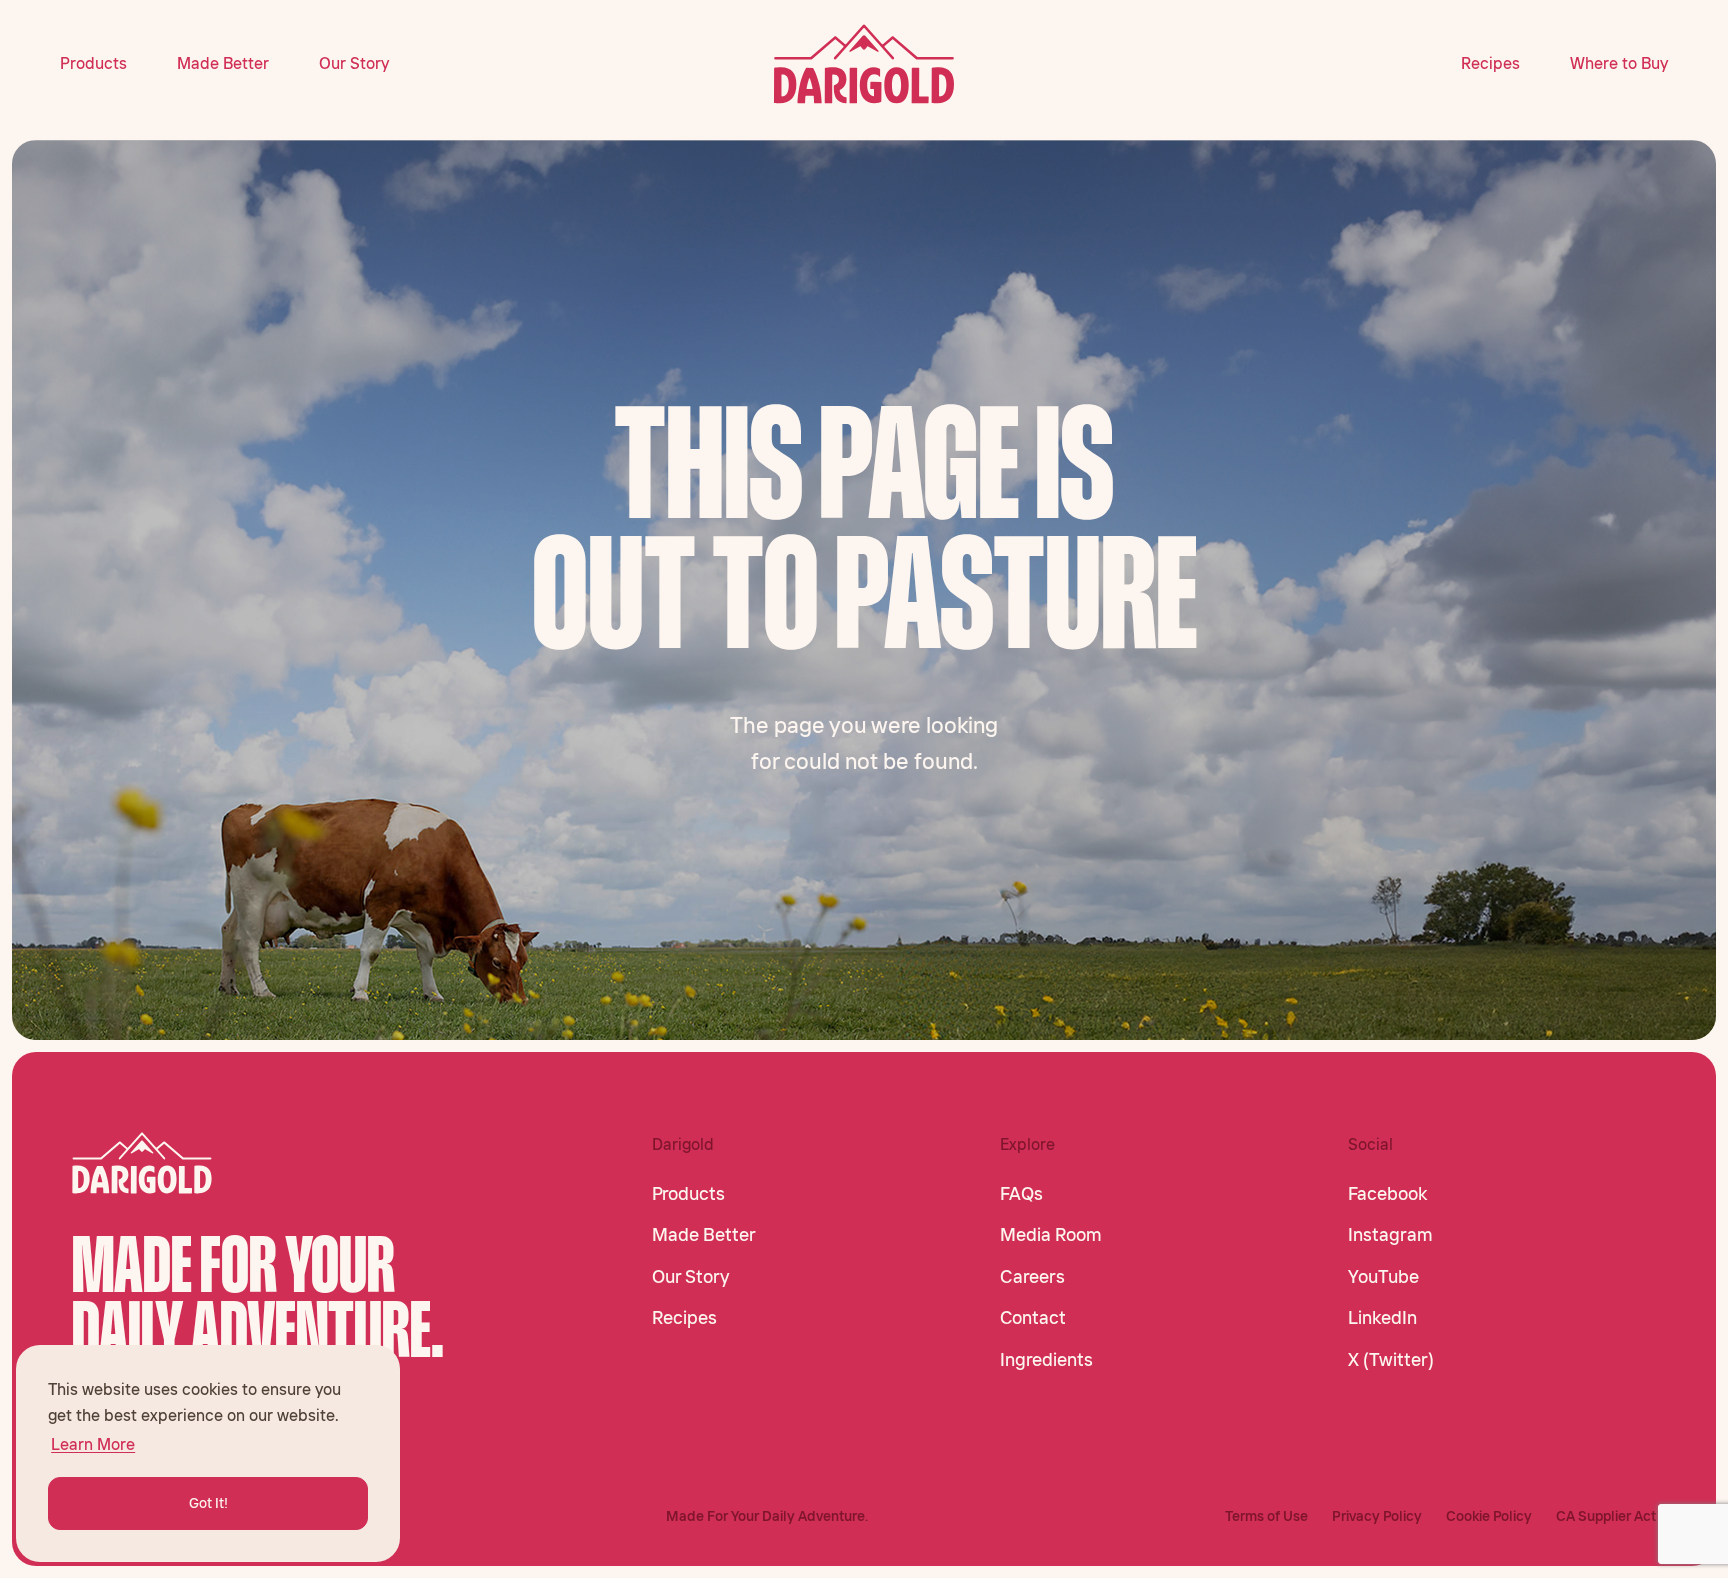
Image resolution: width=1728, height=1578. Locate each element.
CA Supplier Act (1606, 1516)
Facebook (1387, 1194)
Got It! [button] (208, 1503)
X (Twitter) (1391, 1360)
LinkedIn (1382, 1318)
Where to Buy (1619, 63)
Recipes (1490, 63)
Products (93, 63)
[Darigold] (864, 64)
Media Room (1051, 1235)
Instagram (1390, 1235)
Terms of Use (1266, 1516)
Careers (1032, 1277)
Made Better (223, 63)
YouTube (1383, 1277)
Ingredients (1046, 1360)
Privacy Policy (1377, 1516)
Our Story (354, 63)
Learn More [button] (93, 1444)
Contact (1033, 1318)
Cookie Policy (1489, 1516)
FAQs (1021, 1194)
